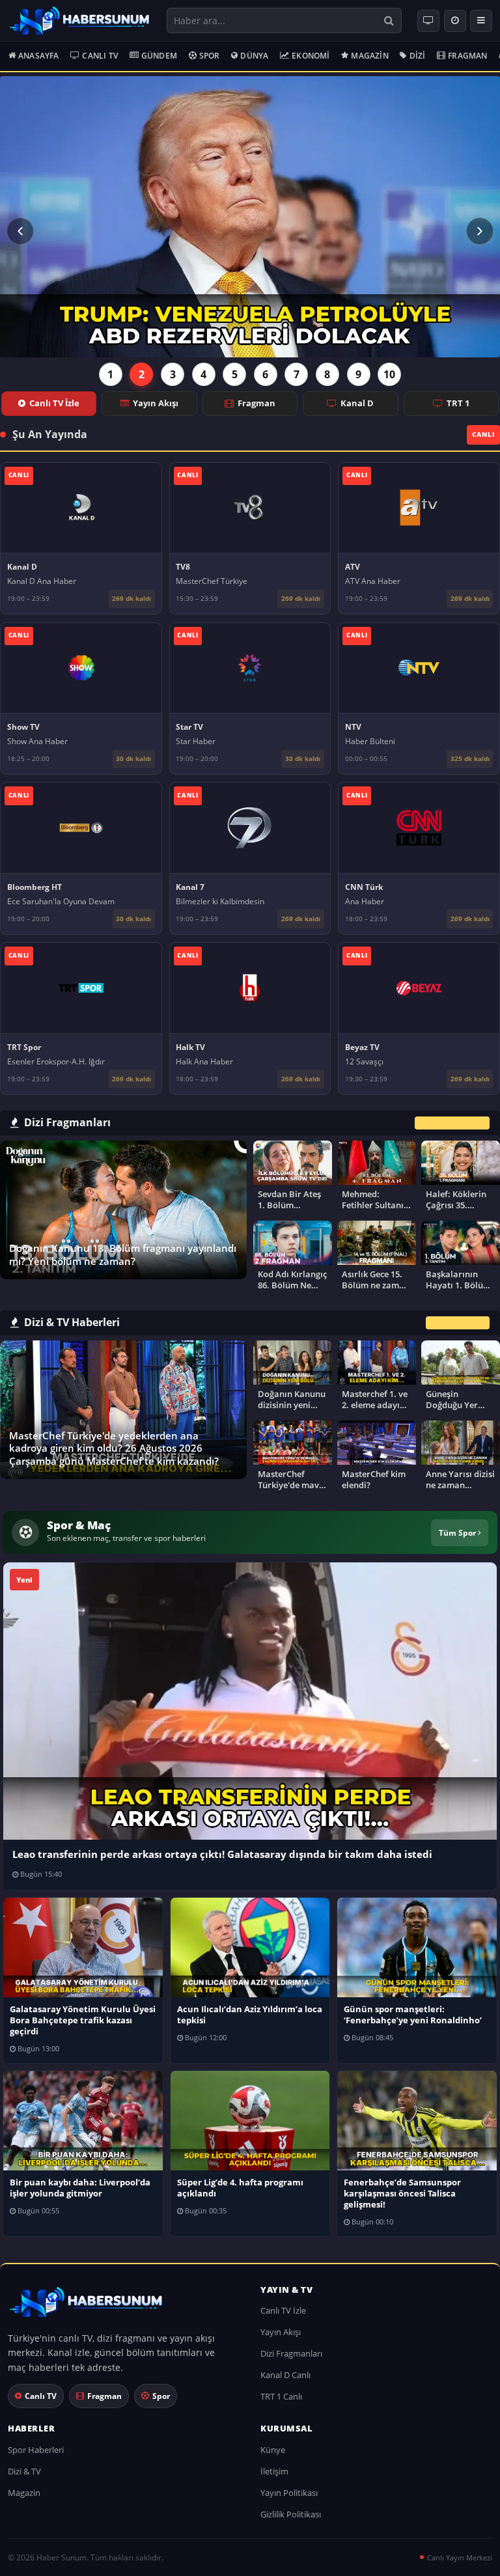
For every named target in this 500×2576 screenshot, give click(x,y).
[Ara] (389, 21)
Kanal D (357, 403)
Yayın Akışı (156, 403)
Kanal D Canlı (285, 2375)
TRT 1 (458, 403)
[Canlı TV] (428, 21)
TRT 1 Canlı (281, 2396)
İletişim (274, 2471)
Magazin (369, 56)
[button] (20, 231)
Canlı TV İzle (54, 403)
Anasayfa (39, 56)
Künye (273, 2450)
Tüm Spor (458, 1532)
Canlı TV (100, 56)
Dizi (418, 56)
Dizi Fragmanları (291, 2353)
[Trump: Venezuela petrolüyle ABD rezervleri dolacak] (250, 217)
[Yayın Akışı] (455, 21)
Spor (210, 56)
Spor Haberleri (36, 2450)
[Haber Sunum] (79, 21)
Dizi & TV (24, 2471)
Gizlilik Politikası (291, 2514)
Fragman (467, 56)
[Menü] (481, 21)
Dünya (254, 56)
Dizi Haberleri (458, 1323)
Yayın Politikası (289, 2493)
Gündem (159, 56)
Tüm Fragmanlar (452, 1123)
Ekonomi (311, 56)
